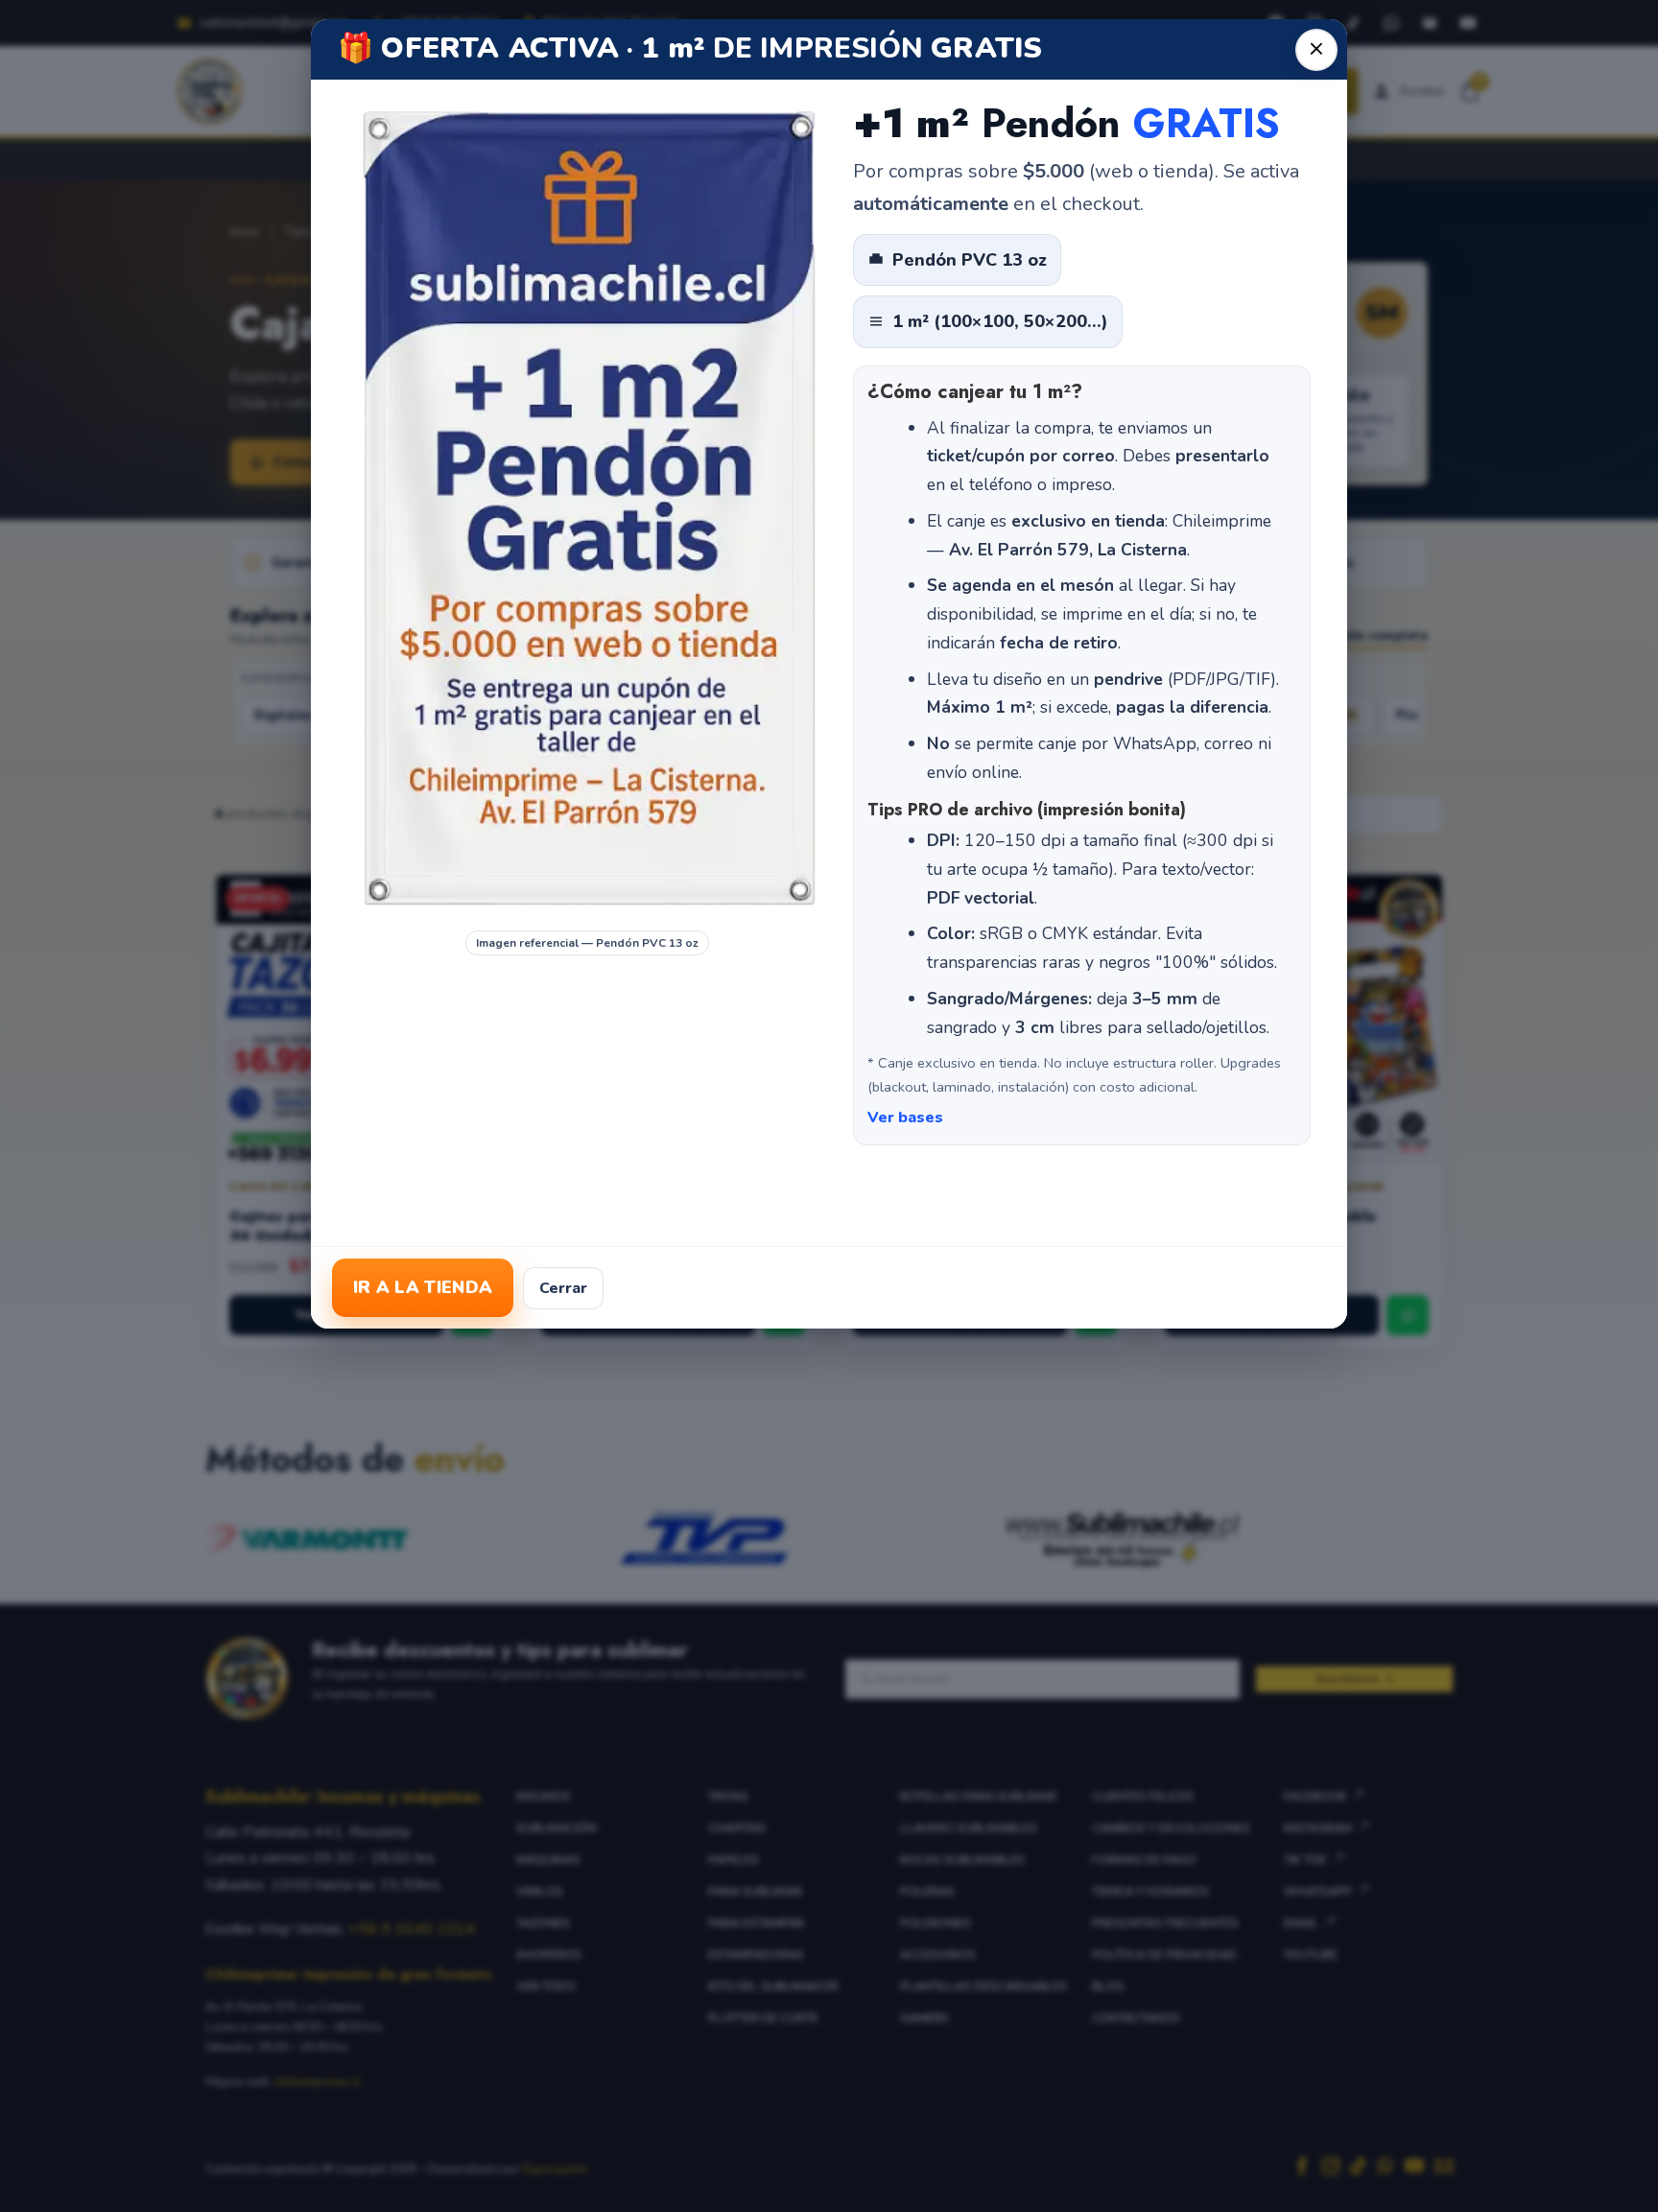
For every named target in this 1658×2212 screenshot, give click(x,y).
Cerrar (563, 1288)
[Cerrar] (1316, 50)
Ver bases (905, 1118)
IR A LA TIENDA (423, 1287)
